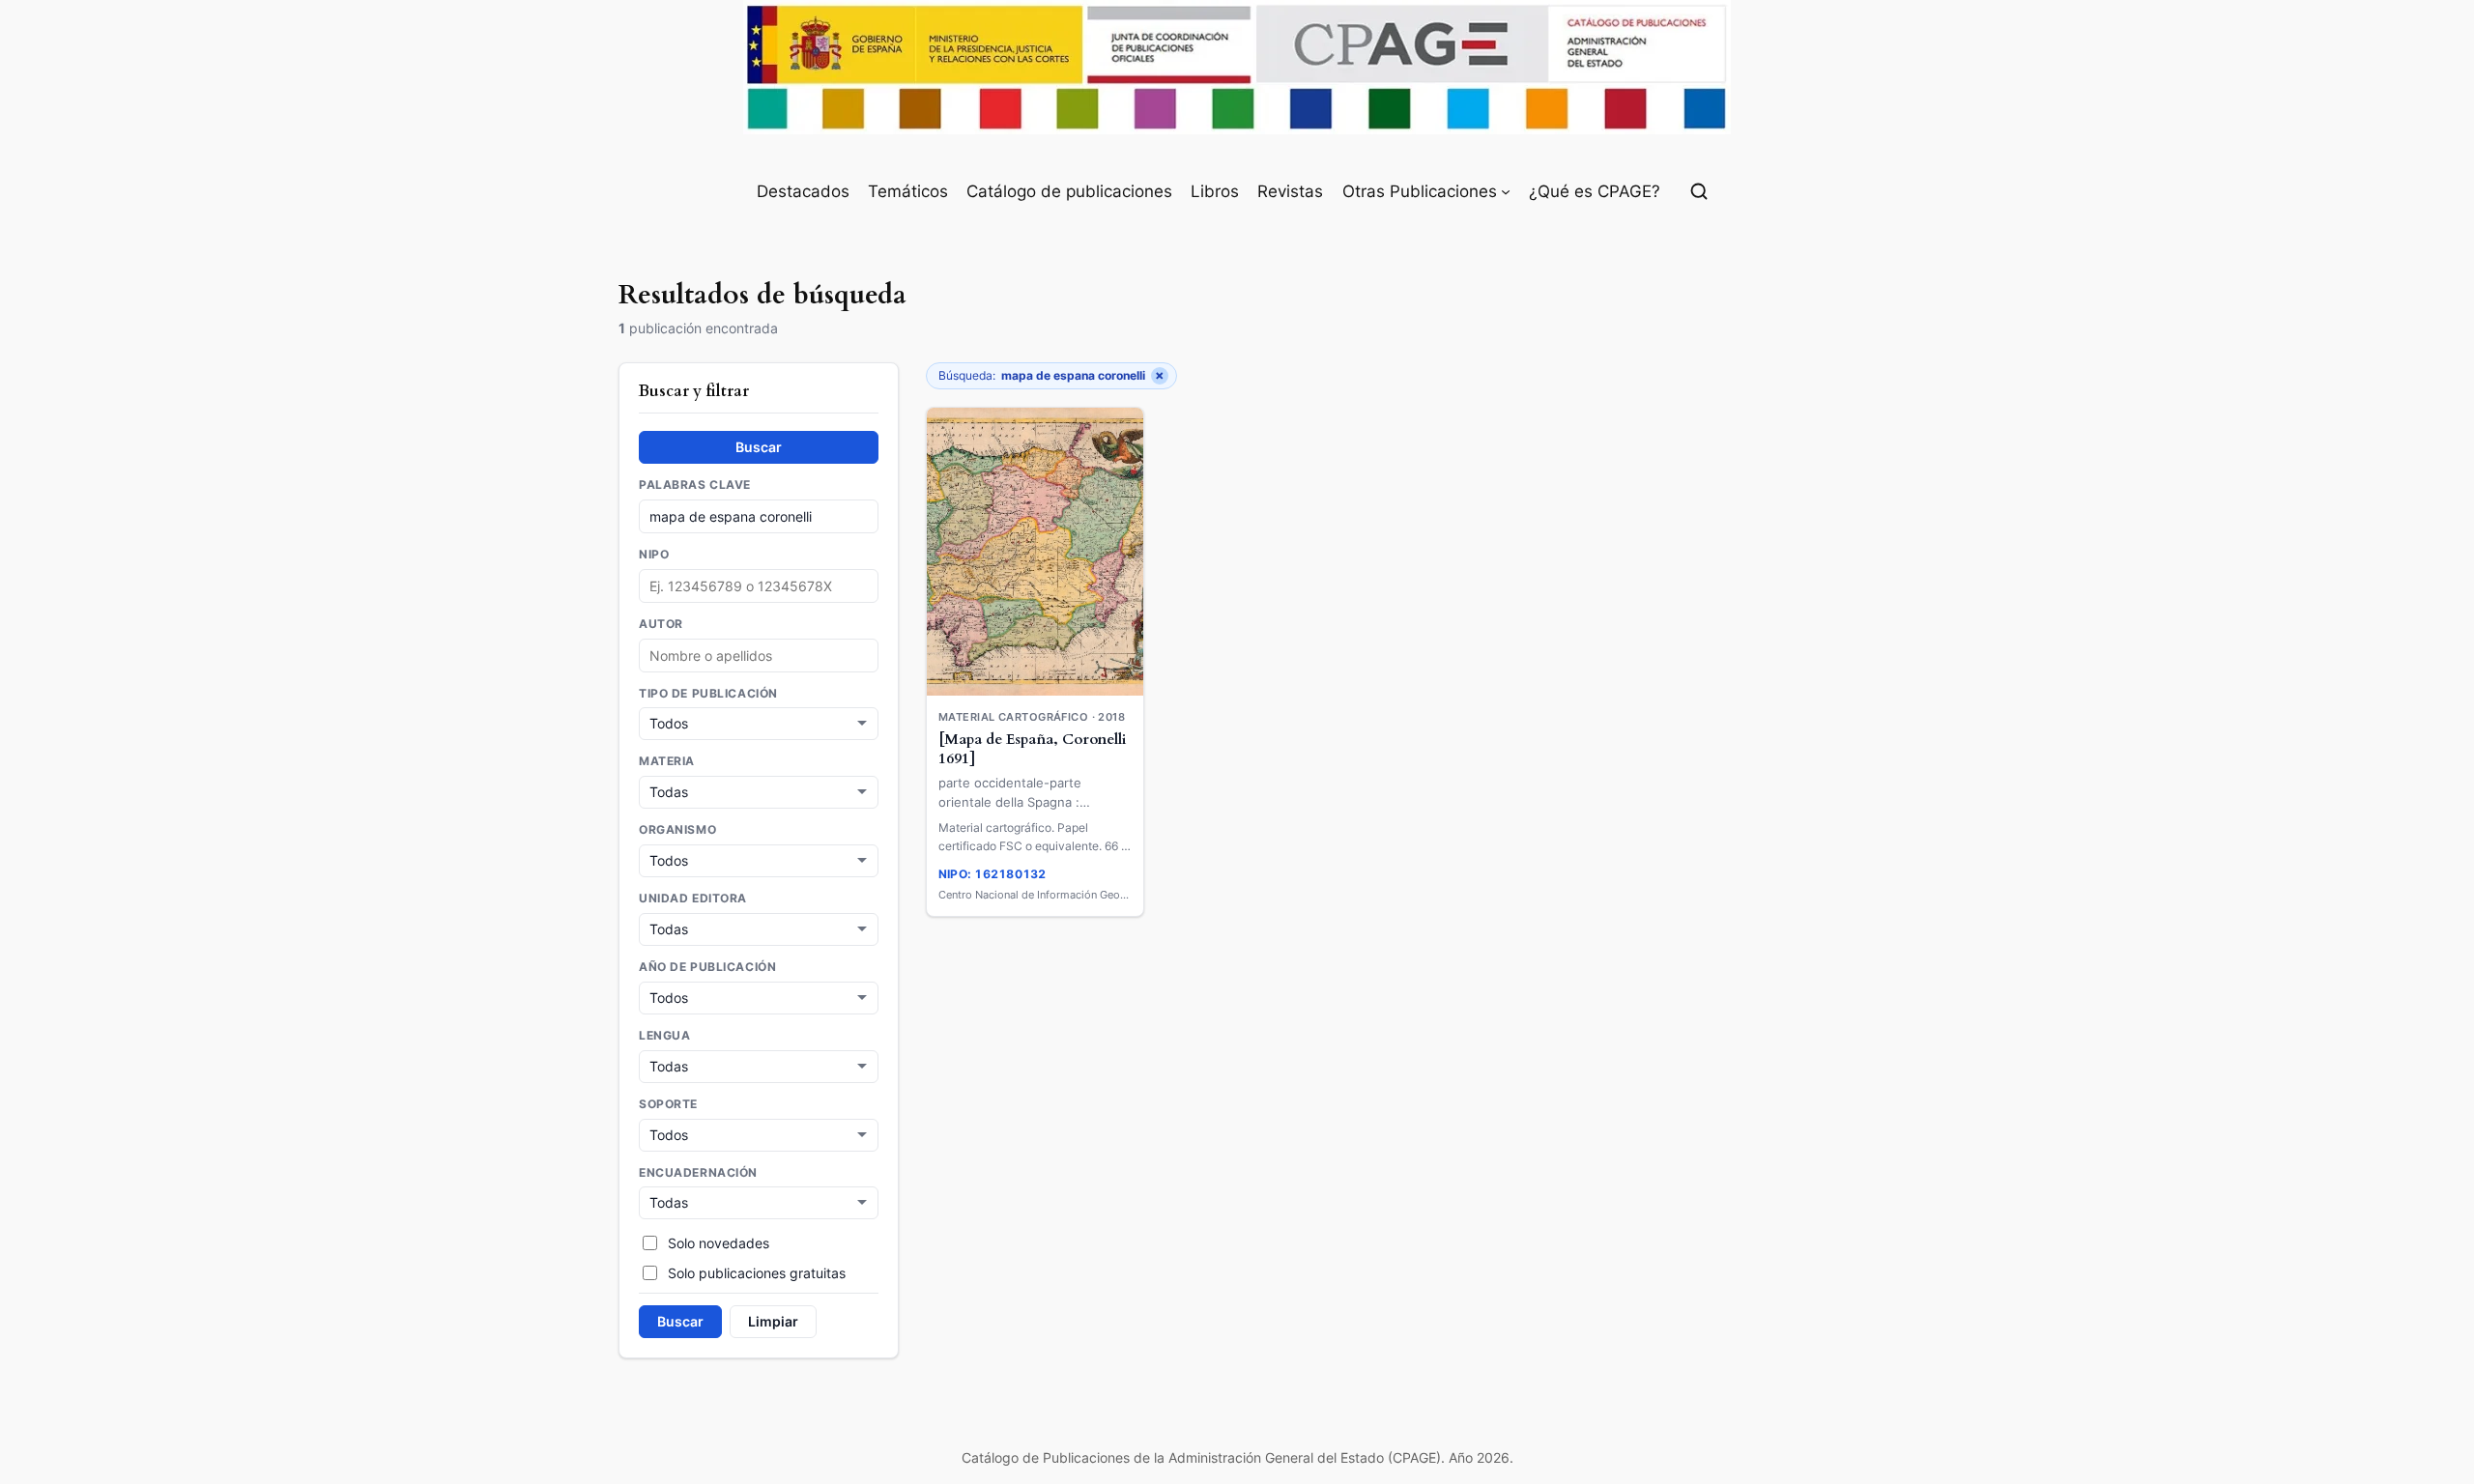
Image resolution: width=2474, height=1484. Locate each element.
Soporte (668, 1104)
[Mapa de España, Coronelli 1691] (1033, 750)
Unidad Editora (693, 899)
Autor (661, 624)
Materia (667, 761)
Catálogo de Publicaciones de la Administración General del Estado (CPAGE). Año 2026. (1237, 1457)
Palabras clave (695, 485)
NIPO (654, 555)
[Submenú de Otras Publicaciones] (1506, 191)
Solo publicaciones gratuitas (757, 1273)
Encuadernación (698, 1173)
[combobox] (759, 656)
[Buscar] (1699, 191)
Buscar (759, 447)
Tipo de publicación (708, 694)
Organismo (677, 830)
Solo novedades (719, 1243)
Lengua (664, 1036)
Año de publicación (707, 967)
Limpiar (773, 1321)
